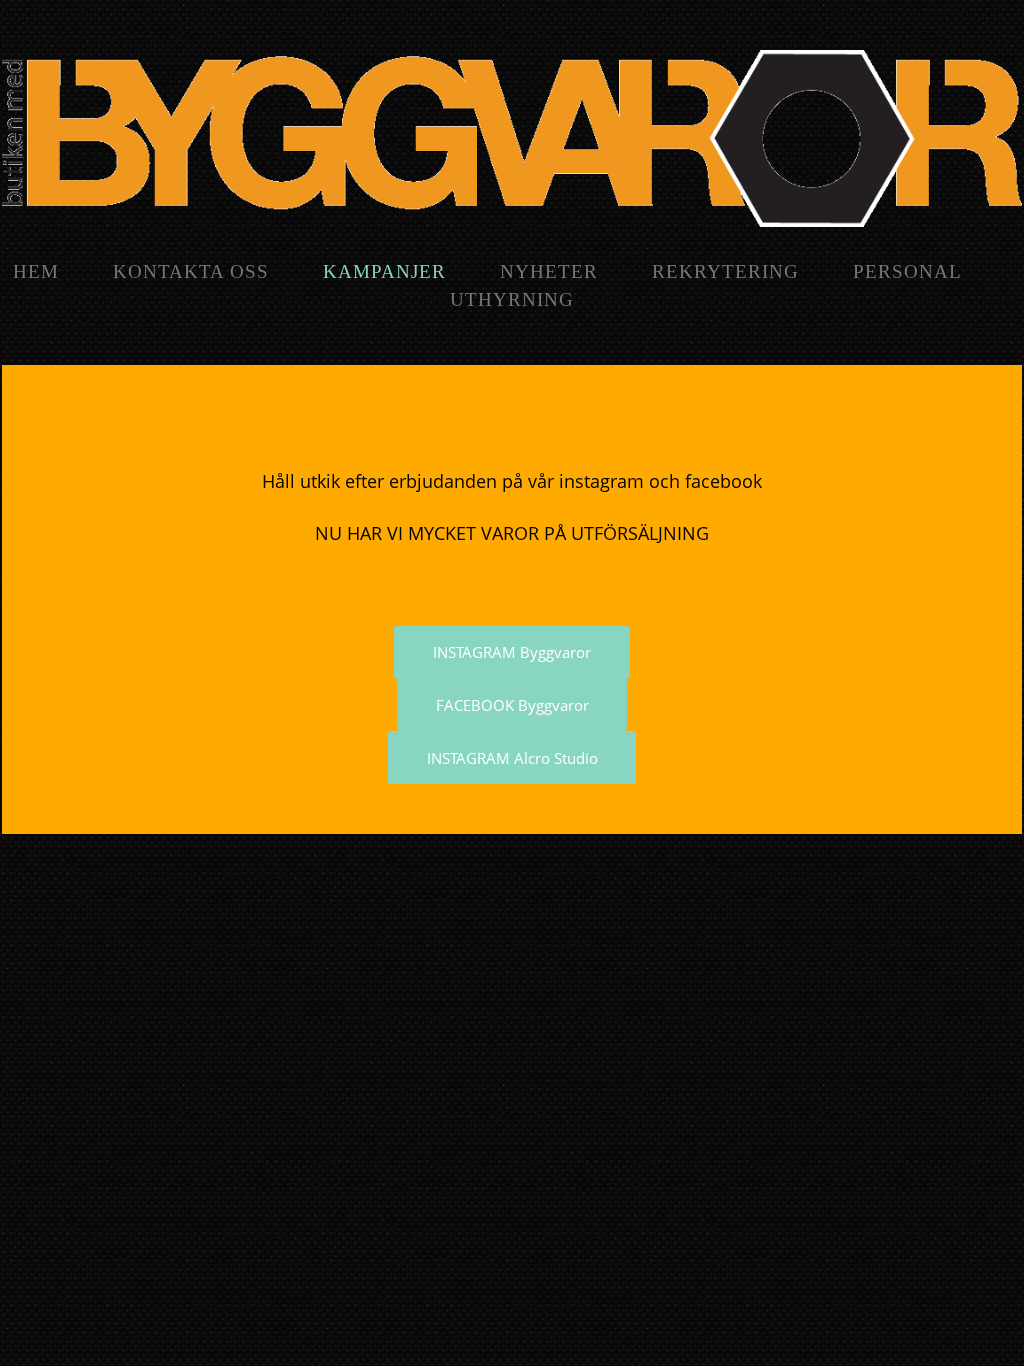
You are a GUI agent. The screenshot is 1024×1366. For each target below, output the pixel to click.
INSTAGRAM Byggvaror (512, 652)
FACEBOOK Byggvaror (512, 705)
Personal (907, 271)
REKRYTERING (725, 271)
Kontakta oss (191, 271)
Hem (36, 271)
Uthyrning (512, 299)
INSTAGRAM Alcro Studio (512, 758)
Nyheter (549, 271)
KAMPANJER (384, 271)
